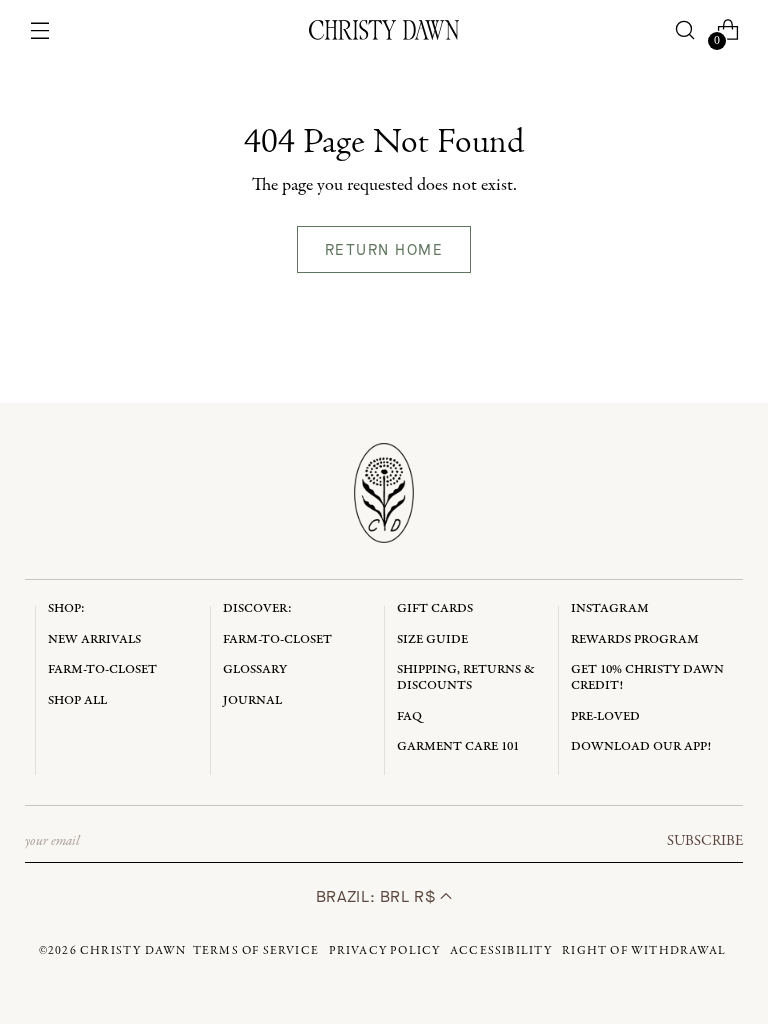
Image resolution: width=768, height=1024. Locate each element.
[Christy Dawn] (384, 30)
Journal (252, 700)
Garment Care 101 (458, 746)
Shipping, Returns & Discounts (466, 677)
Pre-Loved (605, 716)
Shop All (77, 700)
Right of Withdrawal (644, 951)
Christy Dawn (133, 951)
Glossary (255, 669)
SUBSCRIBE (705, 841)
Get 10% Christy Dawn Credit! (647, 677)
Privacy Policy (385, 951)
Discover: (257, 608)
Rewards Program (635, 639)
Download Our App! (641, 746)
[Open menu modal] (40, 30)
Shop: (66, 608)
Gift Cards (435, 608)
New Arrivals (94, 639)
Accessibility (501, 951)
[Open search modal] (684, 30)
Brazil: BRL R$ (378, 896)
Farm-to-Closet (102, 669)
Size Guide (432, 639)
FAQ (409, 716)
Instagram (610, 608)
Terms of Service (256, 951)
